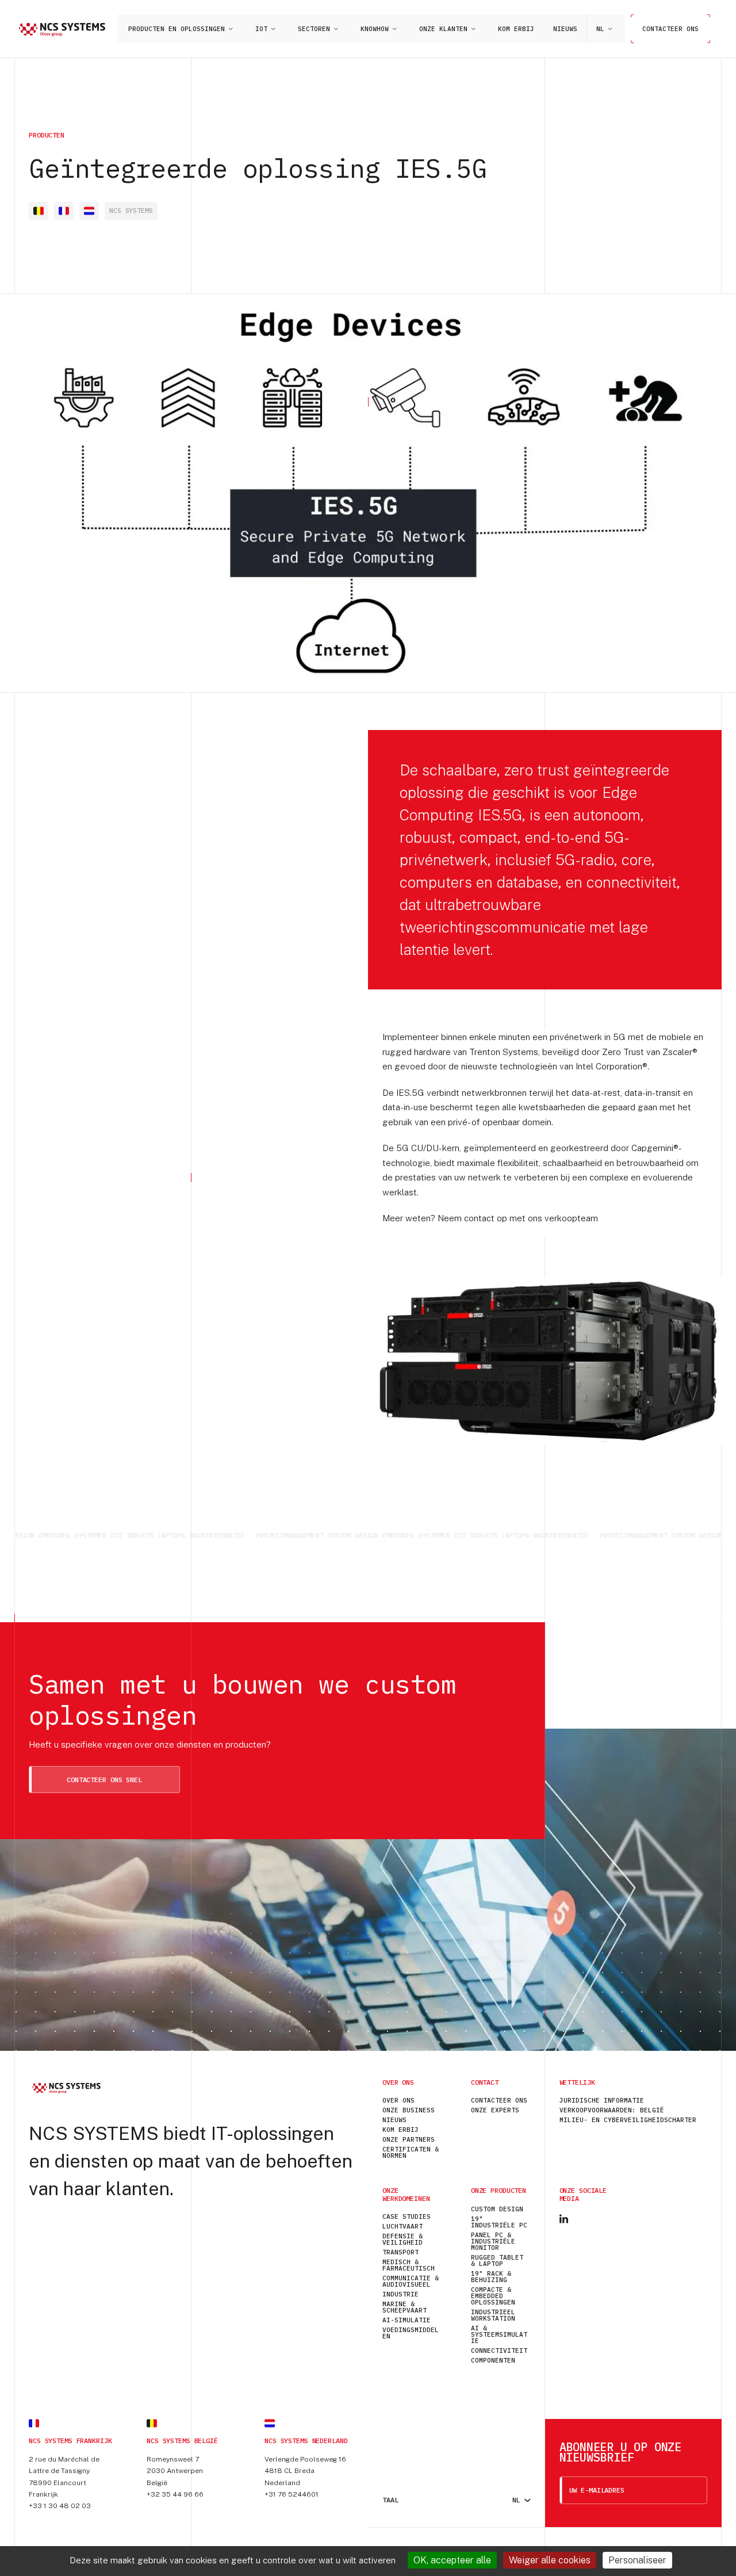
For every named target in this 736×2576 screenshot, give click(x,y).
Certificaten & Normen (411, 2152)
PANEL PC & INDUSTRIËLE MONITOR (493, 2241)
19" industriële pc (499, 2222)
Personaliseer (637, 2560)
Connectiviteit (499, 2350)
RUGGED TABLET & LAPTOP (497, 2260)
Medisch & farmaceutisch (409, 2265)
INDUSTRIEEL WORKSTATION (493, 2315)
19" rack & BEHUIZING (491, 2277)
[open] (231, 29)
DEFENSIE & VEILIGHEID (402, 2239)
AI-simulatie (407, 2320)
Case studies (407, 2216)
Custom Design (497, 2209)
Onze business (409, 2110)
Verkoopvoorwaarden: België (612, 2110)
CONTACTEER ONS (670, 29)
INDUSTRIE (400, 2294)
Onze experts (495, 2110)
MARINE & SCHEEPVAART (405, 2307)
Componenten (493, 2360)
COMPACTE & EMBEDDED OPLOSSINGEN (493, 2296)
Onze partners (409, 2139)
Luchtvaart (402, 2226)
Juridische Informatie (602, 2100)
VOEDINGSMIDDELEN (411, 2333)
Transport (400, 2252)
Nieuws (565, 29)
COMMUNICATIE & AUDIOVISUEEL (411, 2281)
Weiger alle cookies (550, 2560)
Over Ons (398, 2100)
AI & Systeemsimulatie (499, 2334)
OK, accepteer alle (452, 2560)
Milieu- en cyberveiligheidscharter (628, 2120)
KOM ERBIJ (516, 29)
